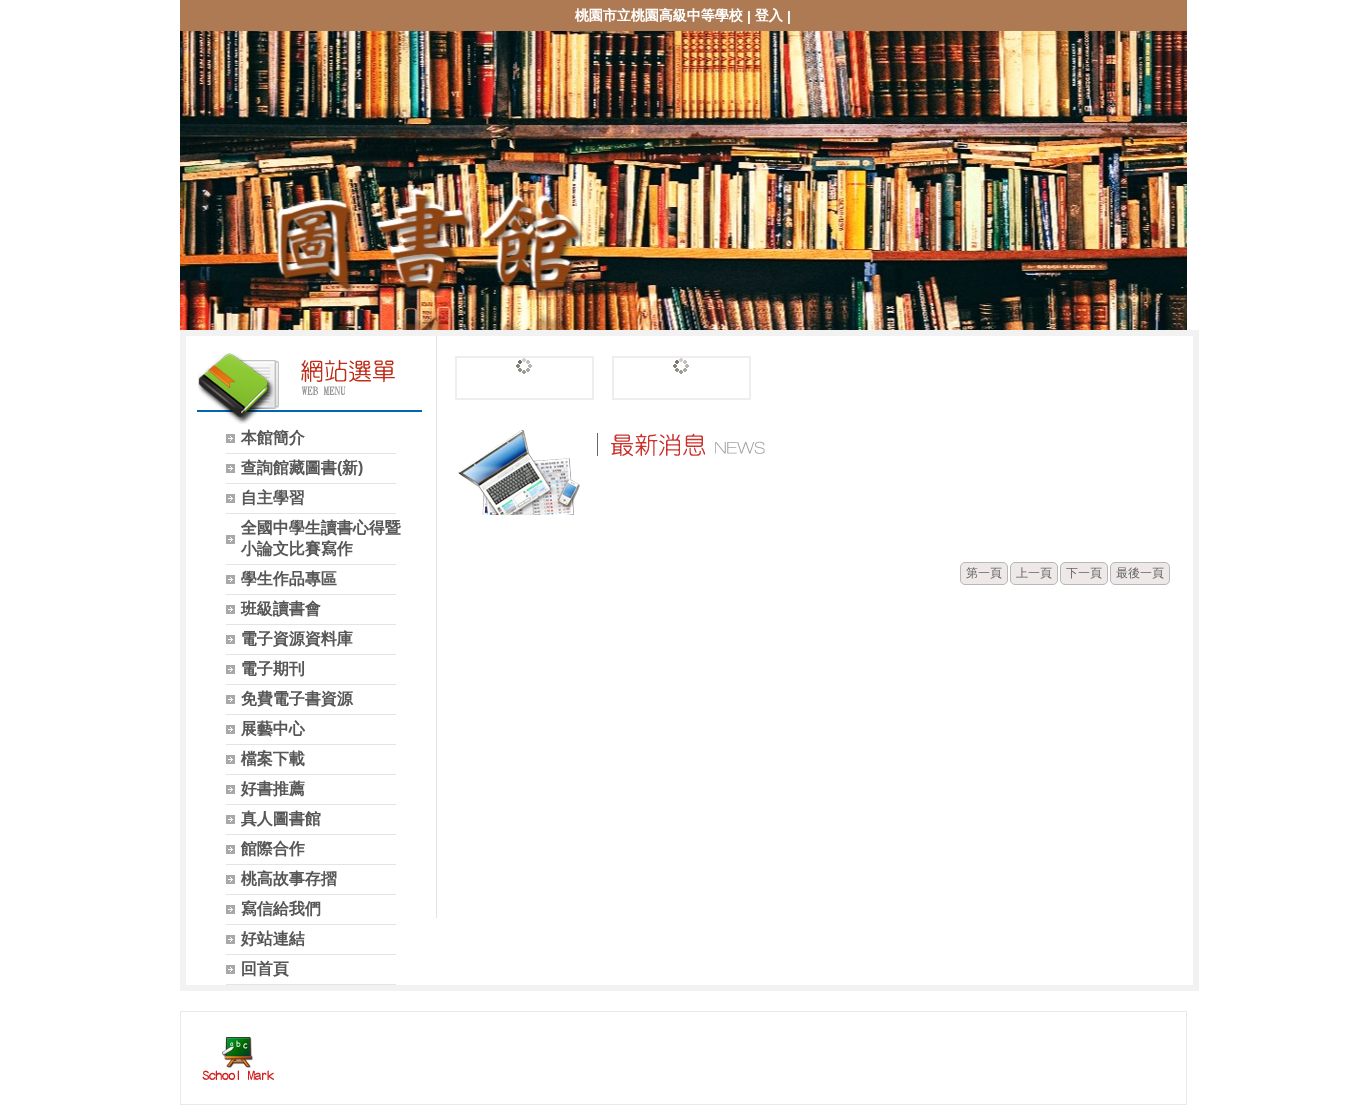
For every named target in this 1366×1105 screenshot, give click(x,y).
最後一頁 (1140, 573)
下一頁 (1084, 573)
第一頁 (984, 573)
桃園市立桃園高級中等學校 (659, 15)
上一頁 (1034, 573)
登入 (769, 15)
